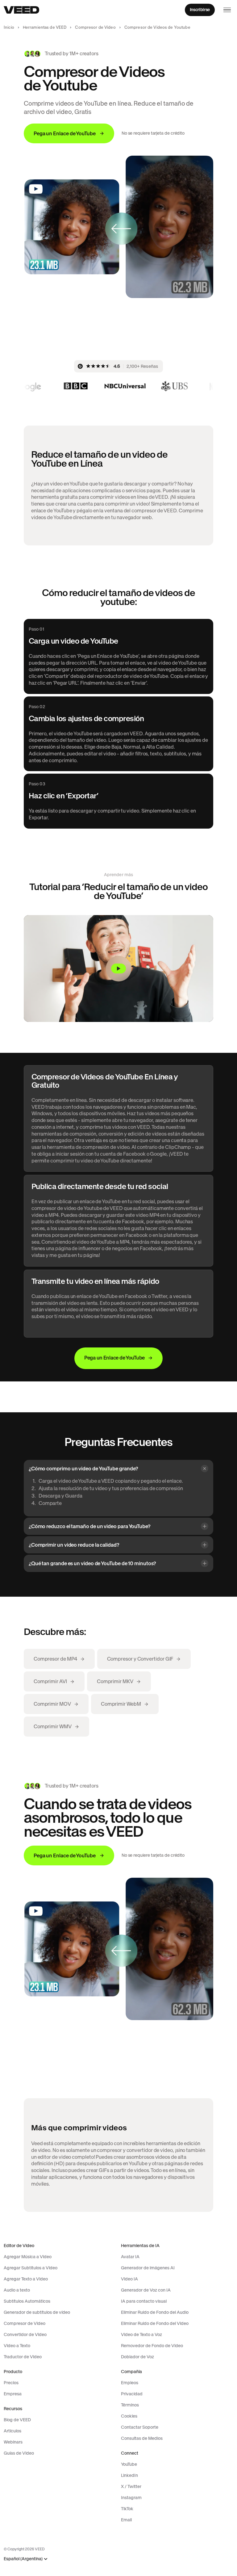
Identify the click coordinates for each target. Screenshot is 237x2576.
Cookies (129, 2416)
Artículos (12, 2431)
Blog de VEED (17, 2420)
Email (126, 2520)
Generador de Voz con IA (146, 2290)
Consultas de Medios (142, 2438)
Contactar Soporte (140, 2427)
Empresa (13, 2394)
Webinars (13, 2442)
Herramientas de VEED (45, 27)
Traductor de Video (23, 2357)
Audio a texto (17, 2290)
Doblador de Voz (137, 2357)
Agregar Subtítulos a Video (31, 2268)
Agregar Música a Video (28, 2257)
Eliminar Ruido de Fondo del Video (155, 2323)
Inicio (9, 27)
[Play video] (118, 969)
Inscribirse (200, 10)
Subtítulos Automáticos (27, 2301)
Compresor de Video (95, 27)
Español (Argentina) (23, 2559)
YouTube (129, 2464)
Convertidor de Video (25, 2334)
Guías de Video (19, 2453)
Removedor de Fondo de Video (152, 2346)
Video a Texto (17, 2346)
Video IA (129, 2279)
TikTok (127, 2509)
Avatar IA (130, 2257)
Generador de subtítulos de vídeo (37, 2312)
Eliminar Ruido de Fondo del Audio (155, 2312)
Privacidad (132, 2394)
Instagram (131, 2498)
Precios (11, 2383)
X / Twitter (131, 2486)
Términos (130, 2405)
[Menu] (227, 10)
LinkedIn (129, 2475)
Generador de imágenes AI (148, 2268)
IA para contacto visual (144, 2301)
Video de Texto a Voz (141, 2334)
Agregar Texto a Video (26, 2279)
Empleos (130, 2383)
